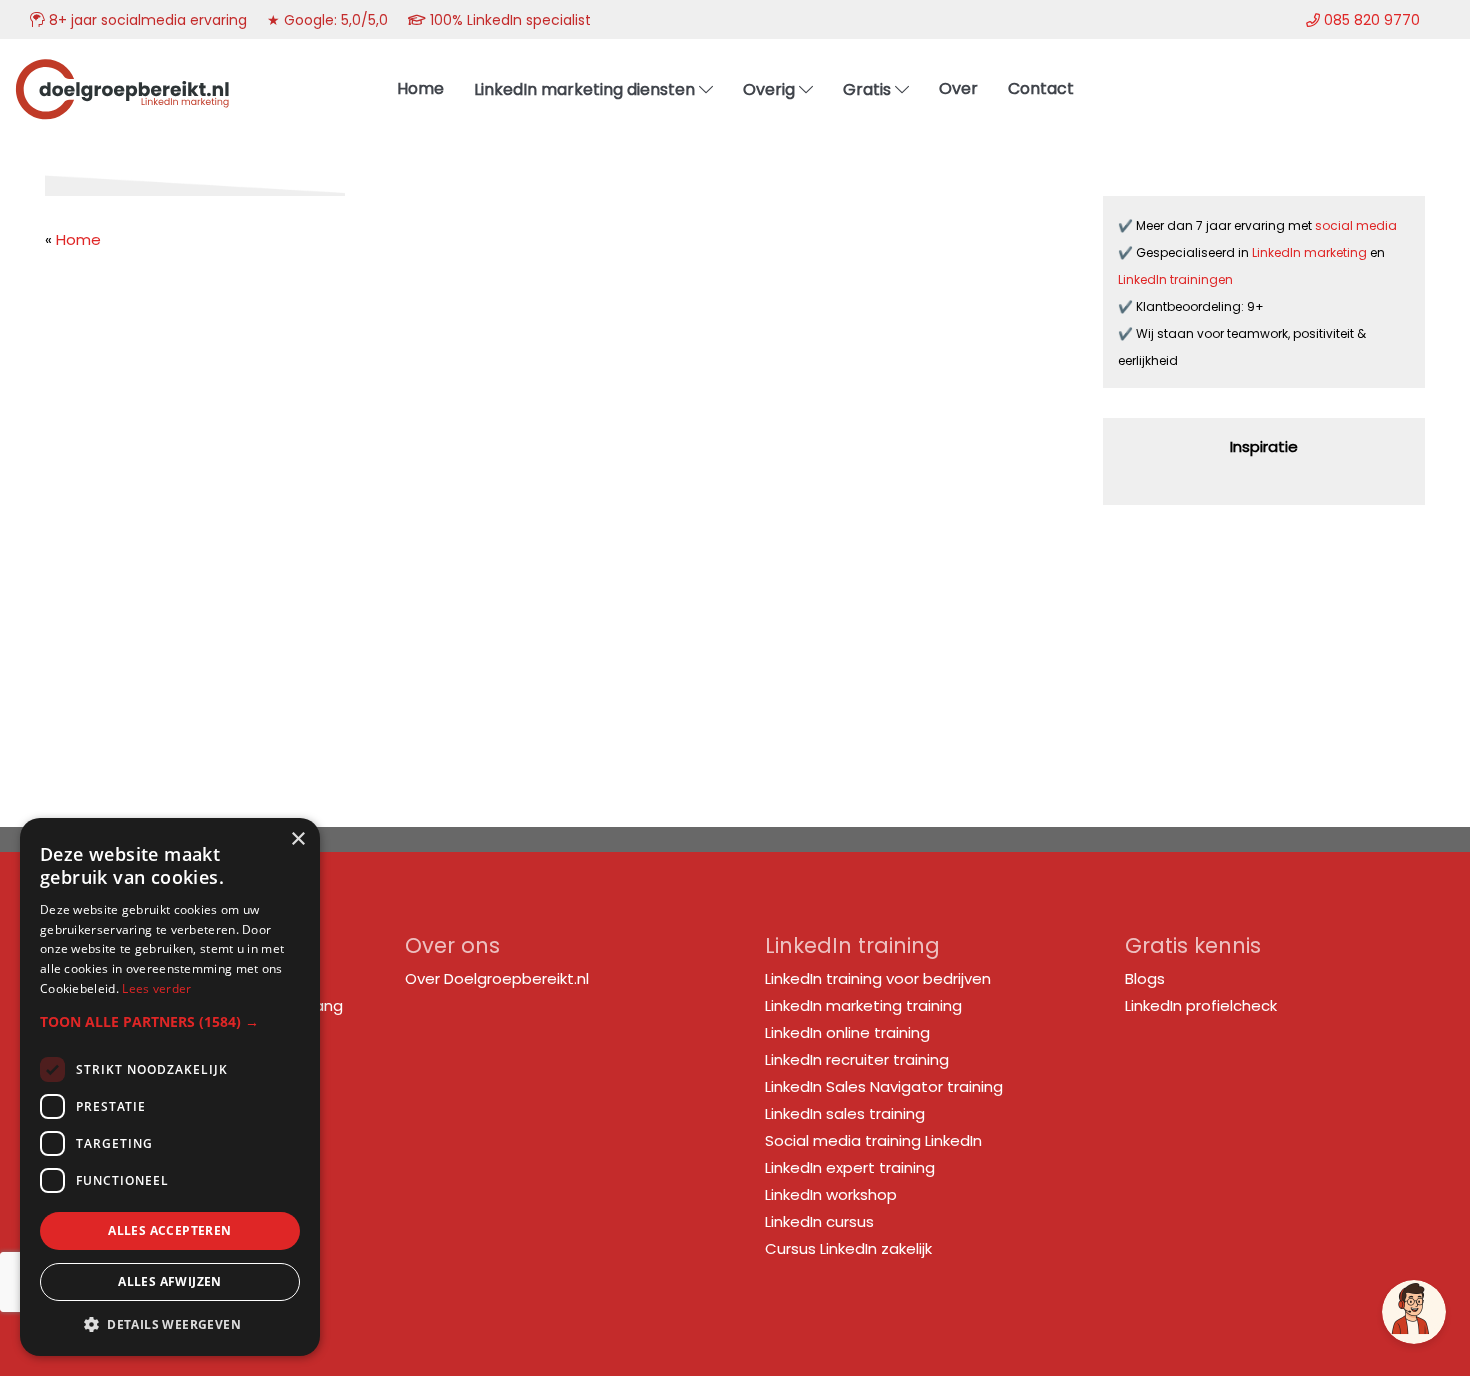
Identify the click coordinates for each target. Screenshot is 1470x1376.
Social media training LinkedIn (873, 1140)
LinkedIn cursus (819, 1221)
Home (78, 239)
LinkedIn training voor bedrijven (878, 978)
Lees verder (156, 988)
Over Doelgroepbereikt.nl (497, 978)
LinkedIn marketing (1311, 252)
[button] (170, 1021)
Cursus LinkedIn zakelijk (848, 1248)
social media (1357, 225)
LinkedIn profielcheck (1201, 1005)
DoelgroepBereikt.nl (122, 65)
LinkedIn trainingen (1175, 279)
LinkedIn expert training (850, 1167)
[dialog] (170, 1087)
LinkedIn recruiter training (857, 1059)
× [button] (297, 839)
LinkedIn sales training (845, 1113)
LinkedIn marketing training (863, 1005)
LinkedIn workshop (831, 1194)
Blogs (1145, 978)
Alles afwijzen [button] (170, 1281)
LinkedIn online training (847, 1032)
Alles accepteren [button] (169, 1230)
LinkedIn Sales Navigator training (884, 1086)
